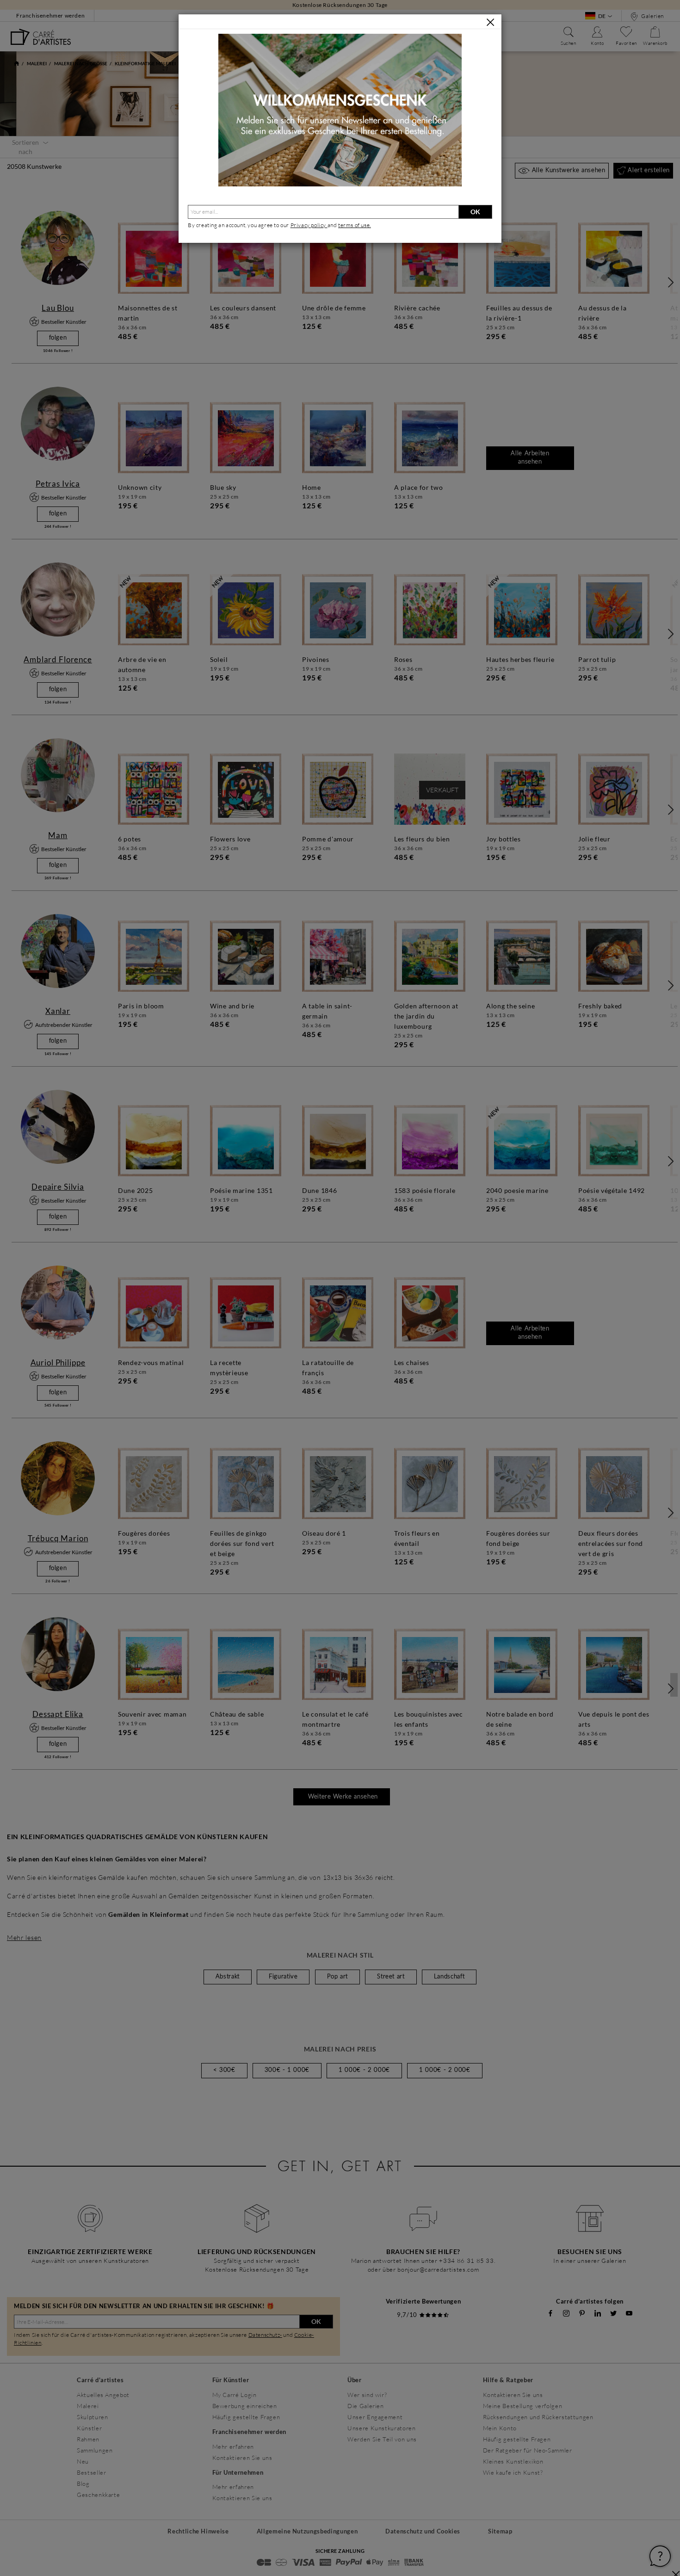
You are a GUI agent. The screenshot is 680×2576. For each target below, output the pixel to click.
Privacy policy (309, 225)
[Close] (490, 22)
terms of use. (355, 225)
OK (475, 212)
